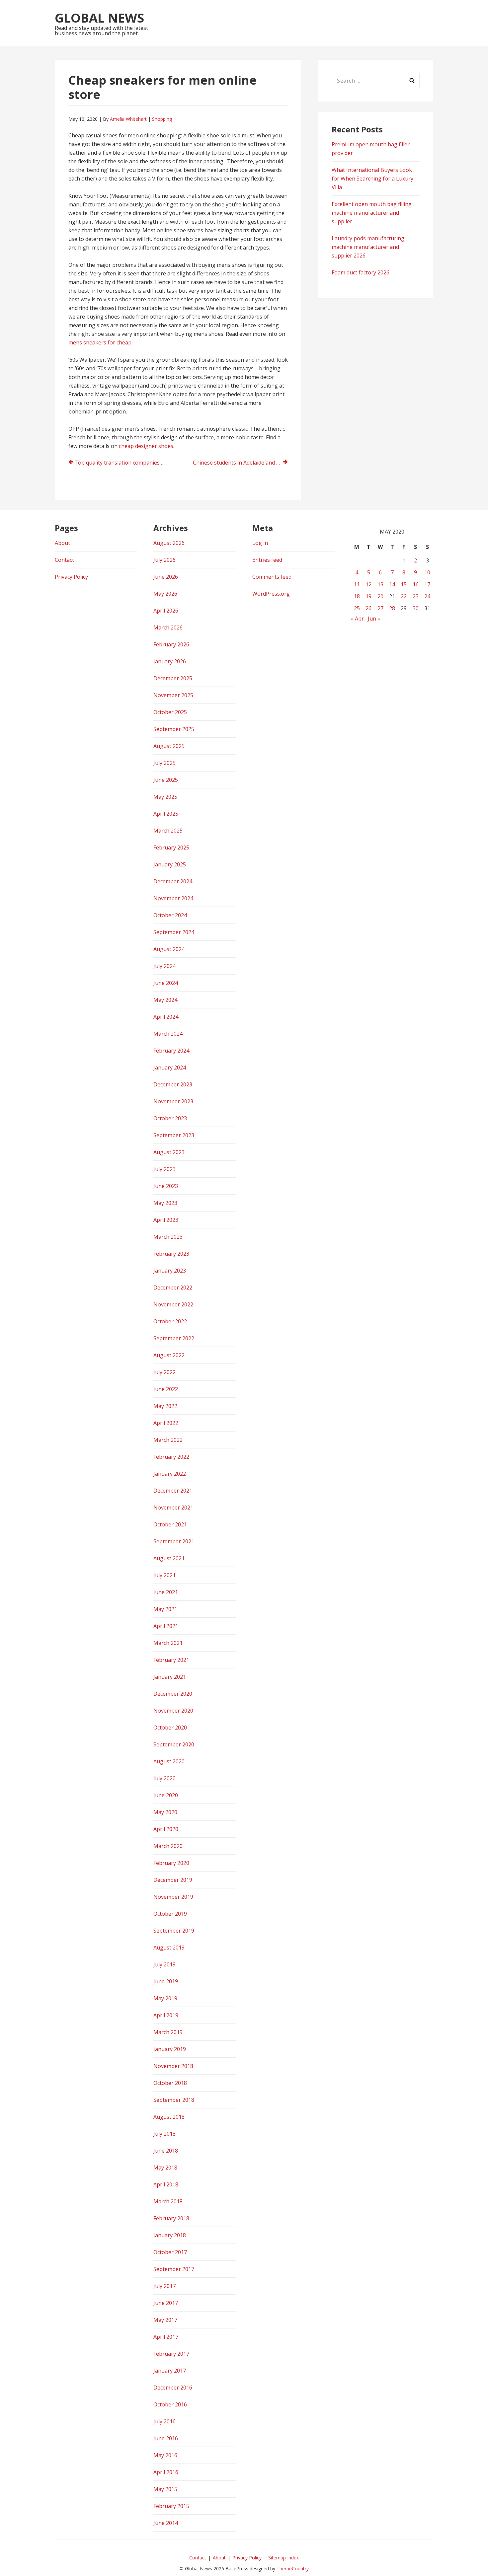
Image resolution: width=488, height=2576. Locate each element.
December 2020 (173, 1694)
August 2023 (169, 1152)
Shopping (162, 119)
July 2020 (164, 1778)
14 (392, 584)
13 (380, 584)
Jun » (374, 619)
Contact (64, 560)
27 (380, 608)
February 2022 (171, 1457)
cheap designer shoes (146, 446)
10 (427, 572)
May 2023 (165, 1203)
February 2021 (171, 1660)
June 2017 (166, 2303)
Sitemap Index (284, 2558)
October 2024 (170, 915)
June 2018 (166, 2151)
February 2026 (171, 644)
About (62, 543)
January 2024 (170, 1067)
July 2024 (164, 966)
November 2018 (173, 2066)
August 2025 (169, 746)
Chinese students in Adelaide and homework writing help (240, 463)
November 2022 (173, 1304)
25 (357, 608)
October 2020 (170, 1728)
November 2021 (173, 1508)
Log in (260, 543)
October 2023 (170, 1118)
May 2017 (165, 2320)
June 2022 (166, 1389)
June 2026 (166, 577)
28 (392, 608)
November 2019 (173, 1897)
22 (404, 596)
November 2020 (173, 1711)
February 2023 (171, 1254)
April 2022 (166, 1423)
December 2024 (173, 881)
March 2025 (168, 831)
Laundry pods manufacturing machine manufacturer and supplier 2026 (368, 247)
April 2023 (166, 1220)
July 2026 (164, 560)
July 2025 (164, 763)
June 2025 (166, 780)
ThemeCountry (293, 2569)
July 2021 (164, 1575)
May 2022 (165, 1406)
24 (427, 596)
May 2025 (165, 797)
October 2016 (170, 2404)
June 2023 (166, 1186)
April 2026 (166, 611)
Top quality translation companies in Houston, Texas (122, 463)
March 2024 (168, 1034)
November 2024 (173, 898)
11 (357, 584)
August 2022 (169, 1355)
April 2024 (166, 1017)
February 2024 (171, 1051)
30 (416, 608)
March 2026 (168, 627)
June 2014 (166, 2523)
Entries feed (267, 560)
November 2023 (173, 1101)
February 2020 (171, 1863)
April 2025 (166, 814)
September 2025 (174, 729)
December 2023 (173, 1084)
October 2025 (170, 712)
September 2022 (174, 1338)
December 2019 (173, 1880)
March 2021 (168, 1643)
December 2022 (173, 1288)
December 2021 (173, 1491)
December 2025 (173, 678)
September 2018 (174, 2100)
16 (416, 584)
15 (404, 584)
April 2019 (166, 2015)
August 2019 (169, 1948)
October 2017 (170, 2252)
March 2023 (168, 1237)
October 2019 (170, 1914)
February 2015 (171, 2506)
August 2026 (169, 543)
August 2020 (169, 1761)
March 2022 (168, 1440)
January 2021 (170, 1677)
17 (427, 584)
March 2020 (168, 1846)
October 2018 (170, 2083)
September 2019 (174, 1931)
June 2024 (166, 983)
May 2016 (165, 2455)
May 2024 (165, 1000)
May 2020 (165, 1812)
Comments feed (272, 577)
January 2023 (170, 1271)
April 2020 (166, 1829)
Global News (99, 18)
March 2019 (168, 2032)
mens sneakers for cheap (100, 342)
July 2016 (164, 2421)
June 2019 (166, 1981)
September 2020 (174, 1744)
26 (368, 608)
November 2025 (173, 695)
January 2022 (170, 1474)
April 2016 (166, 2472)
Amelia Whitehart (128, 119)
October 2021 (170, 1524)
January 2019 (170, 2049)
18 (357, 596)
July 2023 (164, 1169)
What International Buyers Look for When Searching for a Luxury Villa (372, 179)
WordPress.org (271, 594)
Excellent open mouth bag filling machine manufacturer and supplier (372, 213)
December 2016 (173, 2388)
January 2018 (170, 2235)
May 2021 (165, 1609)
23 (416, 596)
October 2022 (170, 1321)
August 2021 (169, 1558)
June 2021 (166, 1592)
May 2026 (165, 594)
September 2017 (174, 2269)
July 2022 (164, 1372)
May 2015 (165, 2489)
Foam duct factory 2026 (361, 272)
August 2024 (169, 949)
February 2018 (171, 2218)
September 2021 (174, 1541)
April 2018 (166, 2184)
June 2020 (166, 1795)
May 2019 (165, 1998)
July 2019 (164, 1964)
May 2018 (165, 2168)
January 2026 (170, 661)
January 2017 (170, 2371)
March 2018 (168, 2201)
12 (368, 584)
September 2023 (174, 1135)
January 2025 (170, 864)
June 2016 (166, 2438)
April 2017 (166, 2337)
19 (368, 596)
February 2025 (171, 847)
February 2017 (171, 2354)
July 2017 (164, 2286)
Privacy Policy (71, 577)
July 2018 (164, 2134)
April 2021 (166, 1626)
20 (380, 596)
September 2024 (174, 932)
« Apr (357, 619)
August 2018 (169, 2117)
